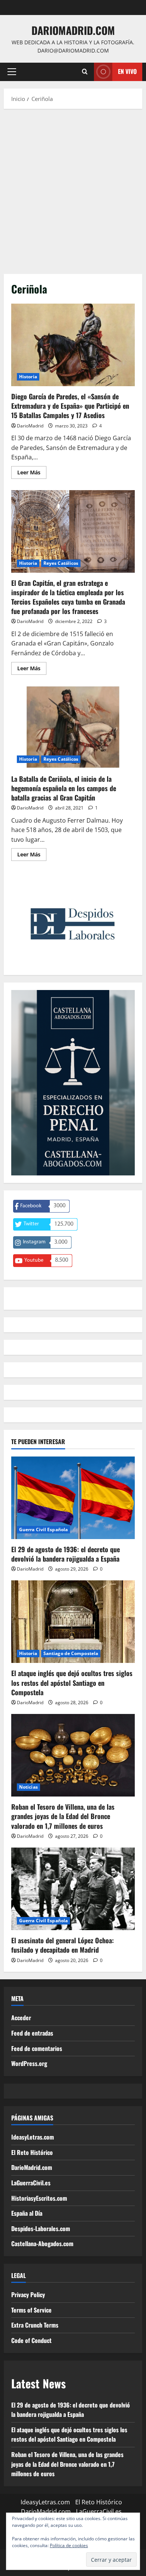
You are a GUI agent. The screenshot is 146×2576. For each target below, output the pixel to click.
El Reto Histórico (32, 2152)
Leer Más (32, 474)
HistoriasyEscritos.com (39, 2198)
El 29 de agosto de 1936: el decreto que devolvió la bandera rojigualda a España (66, 1554)
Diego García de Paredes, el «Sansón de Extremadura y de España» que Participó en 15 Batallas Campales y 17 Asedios (73, 345)
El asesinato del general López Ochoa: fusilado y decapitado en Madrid (63, 1945)
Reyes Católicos (61, 563)
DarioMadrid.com (73, 30)
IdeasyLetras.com (33, 2137)
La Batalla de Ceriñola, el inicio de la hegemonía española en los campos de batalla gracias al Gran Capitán (73, 727)
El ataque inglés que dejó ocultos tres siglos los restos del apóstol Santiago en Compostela (72, 1682)
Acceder (21, 2018)
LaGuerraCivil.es (31, 2183)
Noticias (28, 1787)
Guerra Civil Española (43, 1529)
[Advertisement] (73, 190)
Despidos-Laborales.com (41, 2228)
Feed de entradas (32, 2033)
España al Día (27, 2213)
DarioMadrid (30, 426)
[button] (12, 72)
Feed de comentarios (37, 2048)
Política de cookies (69, 2545)
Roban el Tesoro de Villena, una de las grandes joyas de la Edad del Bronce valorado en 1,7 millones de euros (63, 1816)
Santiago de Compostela (71, 1653)
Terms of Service (31, 2310)
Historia (28, 377)
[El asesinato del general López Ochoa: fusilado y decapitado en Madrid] (73, 1889)
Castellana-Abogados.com (42, 2243)
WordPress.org (29, 2063)
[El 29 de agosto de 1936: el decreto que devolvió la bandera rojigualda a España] (73, 1498)
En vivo (127, 71)
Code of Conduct (31, 2340)
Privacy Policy (28, 2295)
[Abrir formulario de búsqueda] (85, 72)
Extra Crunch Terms (35, 2325)
